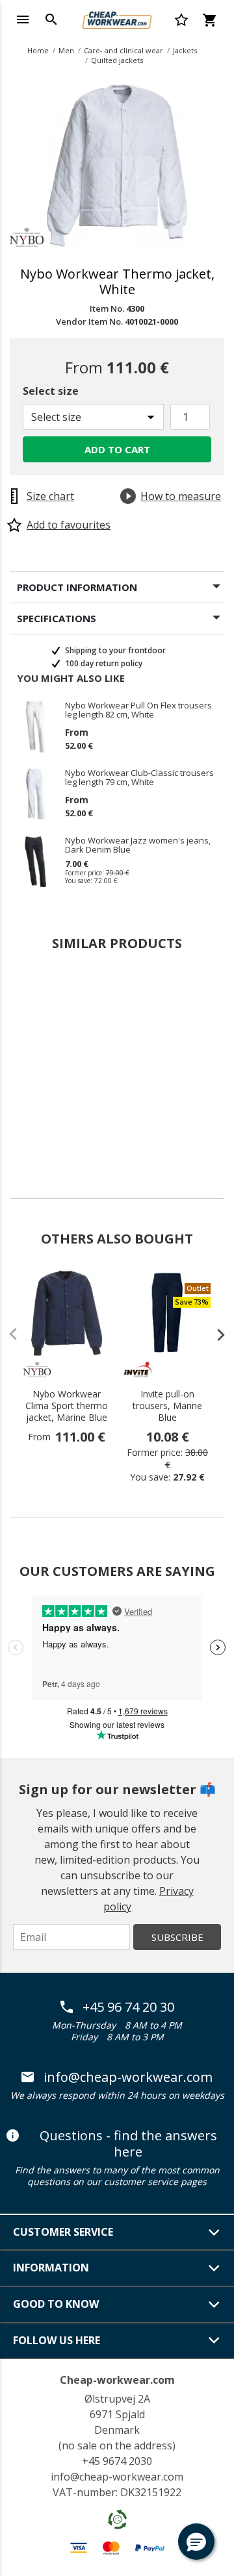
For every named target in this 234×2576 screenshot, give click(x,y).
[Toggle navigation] (23, 19)
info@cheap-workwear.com (128, 2077)
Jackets (185, 50)
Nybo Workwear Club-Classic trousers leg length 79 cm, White (139, 777)
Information (51, 2268)
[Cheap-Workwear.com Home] (117, 18)
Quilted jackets (117, 60)
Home (38, 50)
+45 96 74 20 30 (128, 2007)
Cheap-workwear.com (117, 2380)
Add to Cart (117, 449)
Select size (51, 391)
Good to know (56, 2304)
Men (66, 50)
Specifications (57, 618)
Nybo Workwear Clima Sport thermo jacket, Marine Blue (67, 1406)
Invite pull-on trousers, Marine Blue (167, 1406)
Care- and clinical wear (123, 50)
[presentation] (214, 1334)
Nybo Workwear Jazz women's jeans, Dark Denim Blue (138, 845)
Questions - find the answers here (128, 2144)
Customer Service (63, 2232)
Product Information (77, 587)
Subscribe (177, 1937)
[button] (196, 2542)
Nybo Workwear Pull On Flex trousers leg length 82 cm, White (138, 710)
